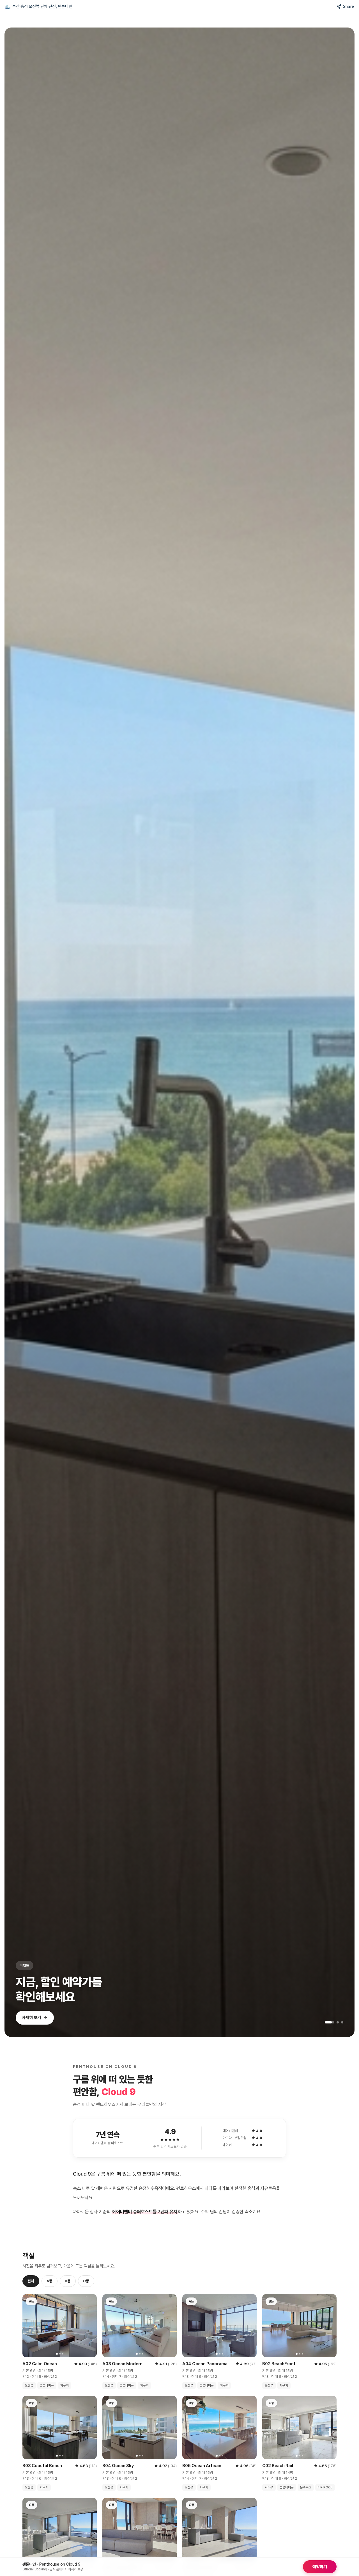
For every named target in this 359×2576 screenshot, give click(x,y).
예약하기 (320, 2567)
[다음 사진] (90, 2326)
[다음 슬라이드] (343, 1032)
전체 (31, 2281)
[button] (39, 6)
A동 (50, 2281)
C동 (86, 2281)
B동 (68, 2281)
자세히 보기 (31, 2021)
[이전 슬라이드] (16, 1032)
